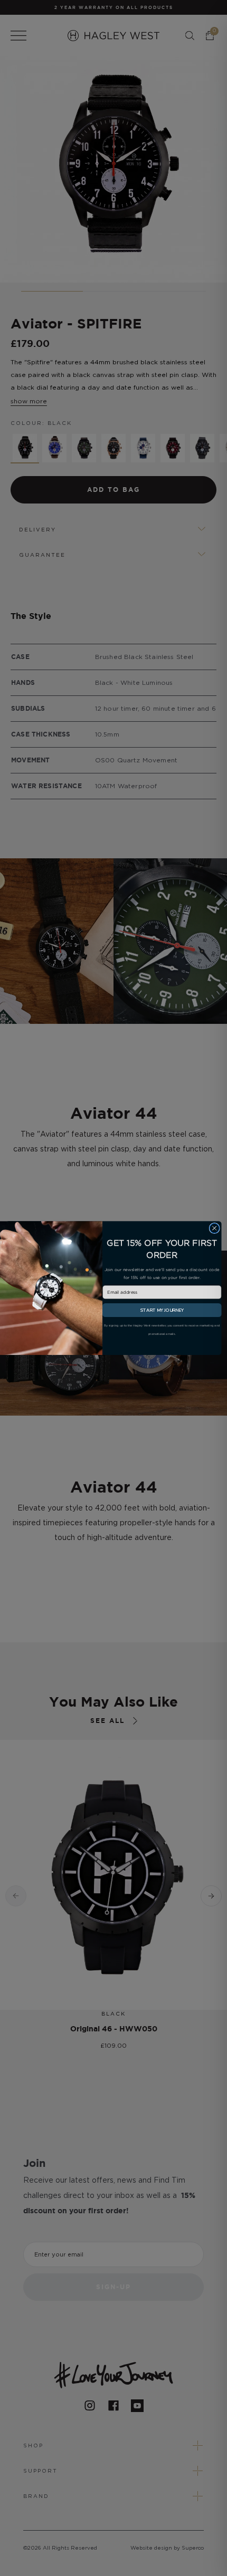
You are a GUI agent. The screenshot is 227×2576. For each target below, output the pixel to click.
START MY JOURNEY (162, 1310)
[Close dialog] (214, 1228)
